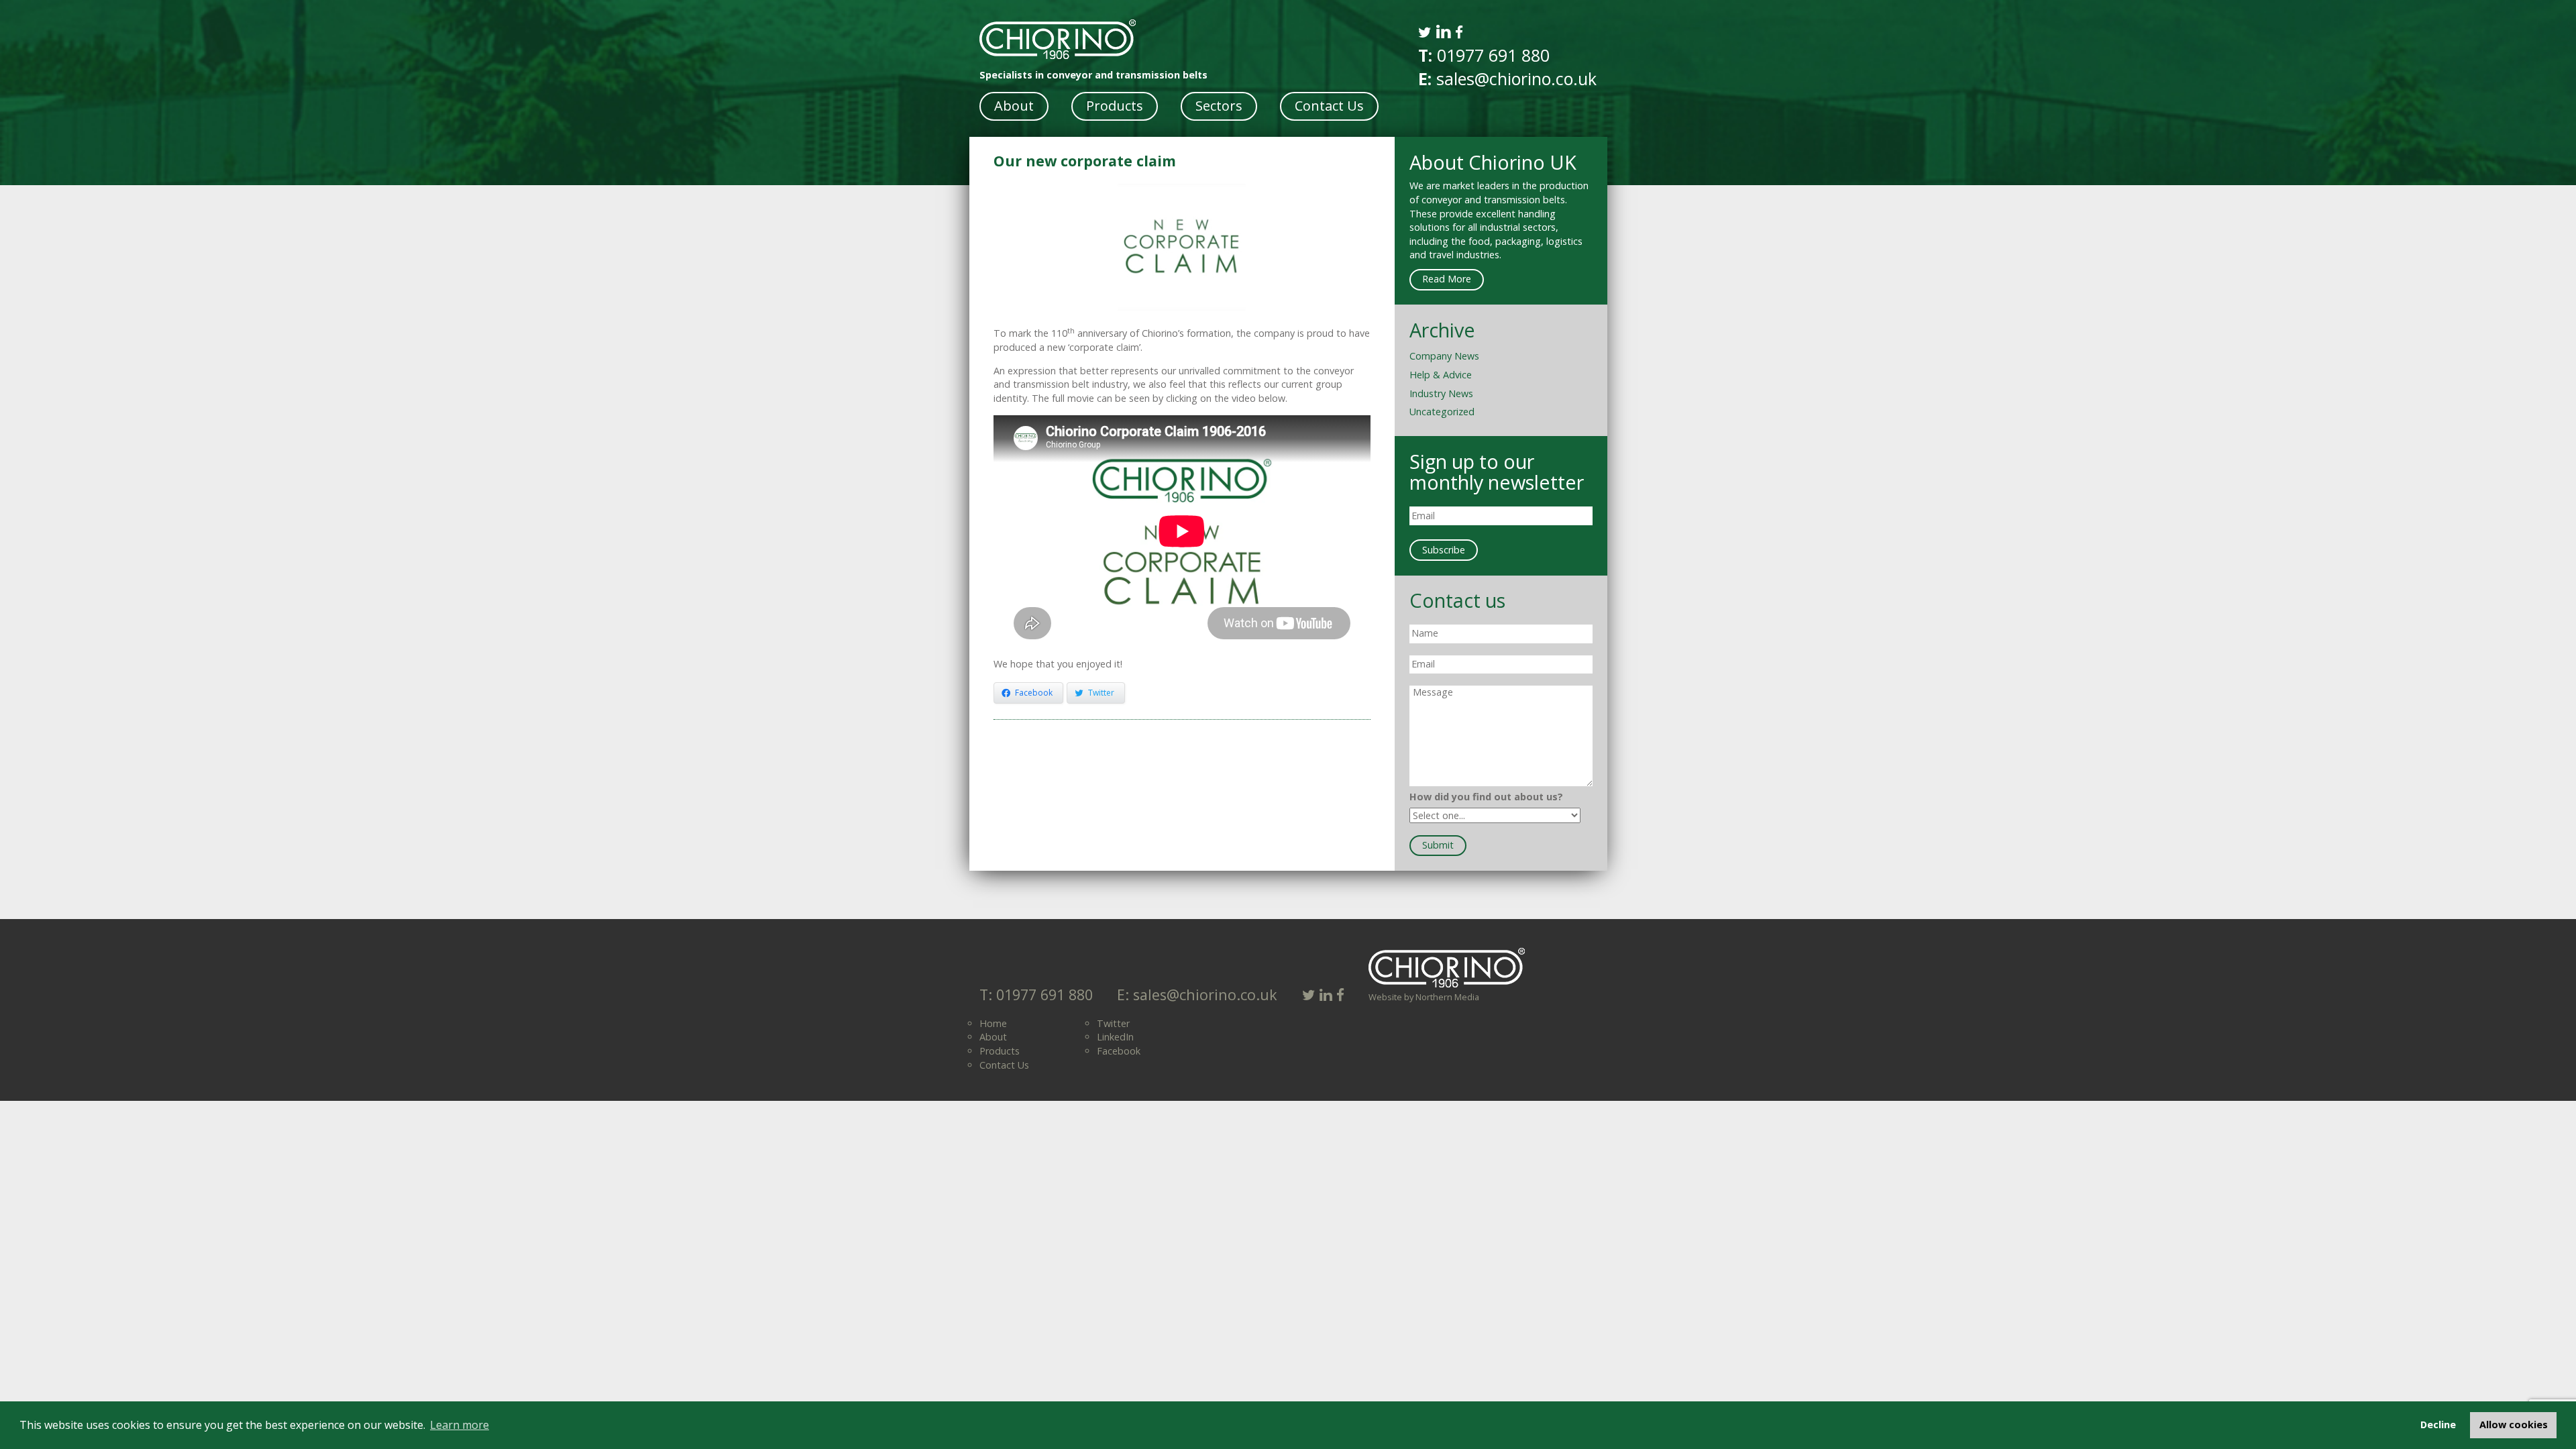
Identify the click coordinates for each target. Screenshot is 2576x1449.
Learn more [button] (460, 1425)
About (1014, 106)
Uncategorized (1442, 412)
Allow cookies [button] (2514, 1425)
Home (993, 1023)
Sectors (1219, 106)
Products (1115, 106)
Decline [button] (2438, 1425)
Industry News (1441, 393)
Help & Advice (1441, 375)
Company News (1444, 356)
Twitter (1113, 1023)
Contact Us (1329, 106)
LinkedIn (1115, 1037)
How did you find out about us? (1486, 797)
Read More (1447, 279)
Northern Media (1447, 997)
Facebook (1119, 1051)
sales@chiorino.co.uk (1514, 78)
